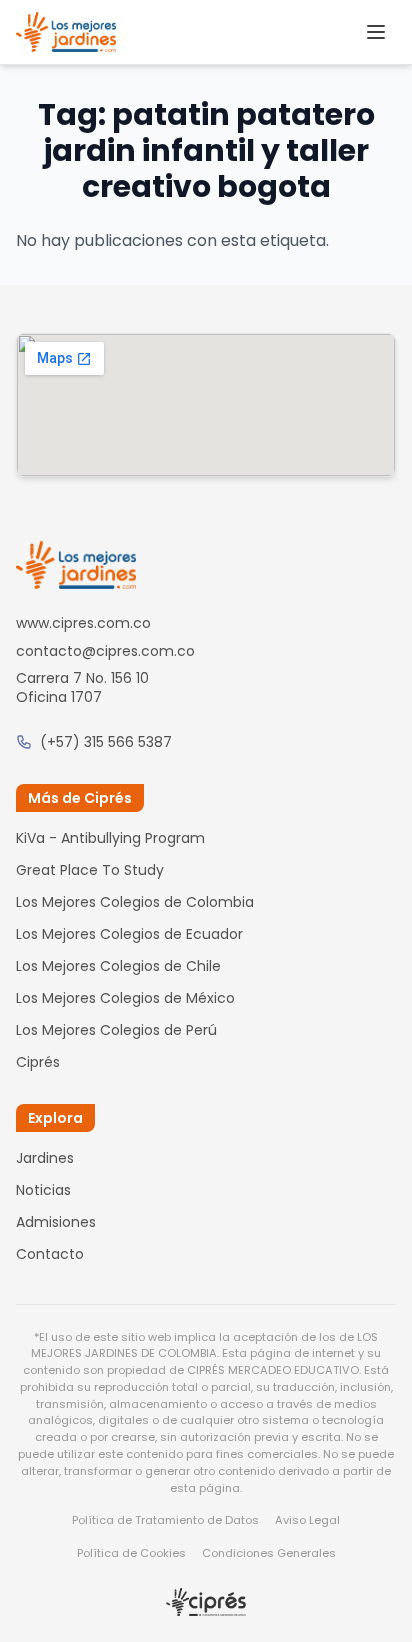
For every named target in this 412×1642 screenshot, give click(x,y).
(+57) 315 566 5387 (106, 742)
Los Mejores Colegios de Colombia (135, 902)
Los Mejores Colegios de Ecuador (129, 934)
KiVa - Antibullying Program (110, 838)
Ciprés (38, 1062)
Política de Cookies (131, 1553)
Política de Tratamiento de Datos (165, 1520)
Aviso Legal (307, 1520)
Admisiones (56, 1222)
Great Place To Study (90, 870)
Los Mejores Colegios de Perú (116, 1030)
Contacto (50, 1254)
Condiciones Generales (269, 1553)
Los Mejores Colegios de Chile (118, 966)
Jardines (45, 1158)
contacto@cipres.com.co (105, 651)
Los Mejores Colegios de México (125, 998)
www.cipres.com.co (83, 623)
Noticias (43, 1190)
